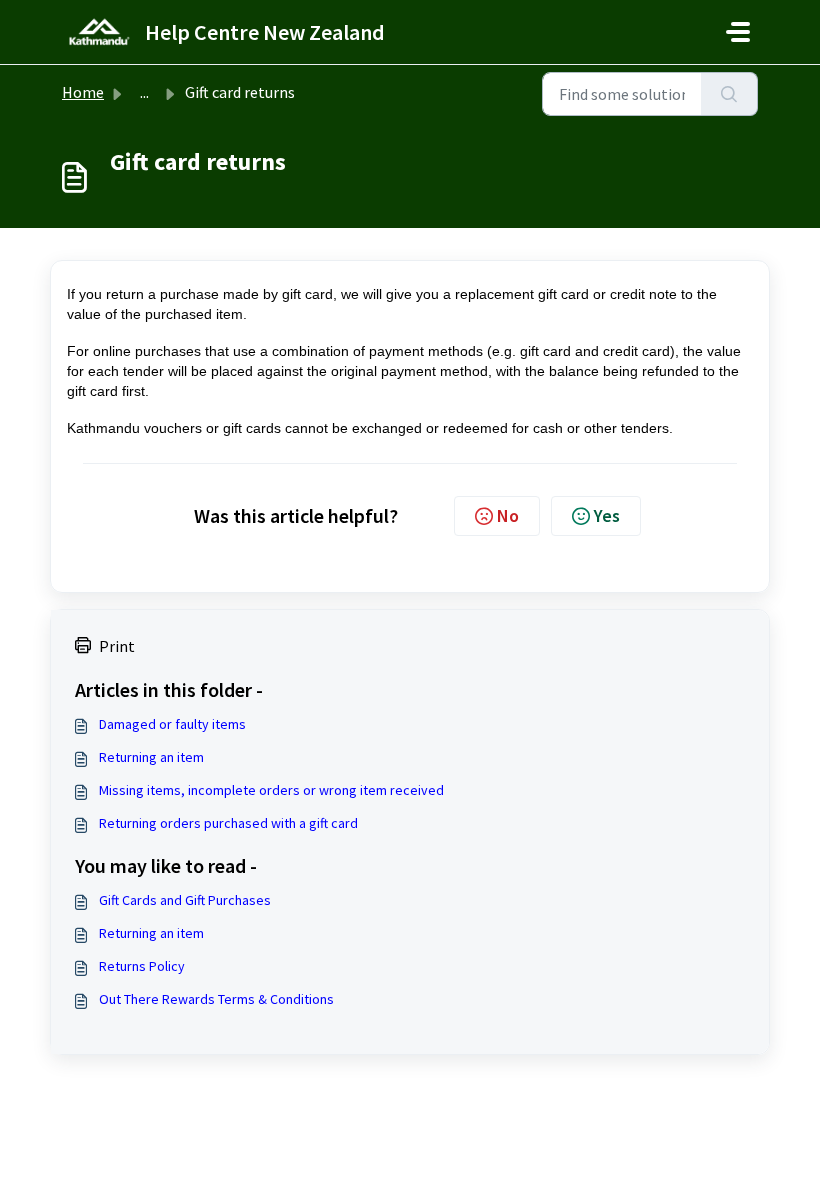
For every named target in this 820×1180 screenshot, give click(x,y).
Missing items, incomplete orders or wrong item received (271, 790)
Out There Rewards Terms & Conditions (216, 999)
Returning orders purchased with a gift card (228, 823)
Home (83, 92)
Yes (607, 515)
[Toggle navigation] (738, 32)
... (144, 92)
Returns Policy (142, 966)
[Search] (729, 94)
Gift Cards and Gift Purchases (185, 900)
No (508, 515)
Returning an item (151, 757)
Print (117, 646)
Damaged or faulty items (172, 724)
